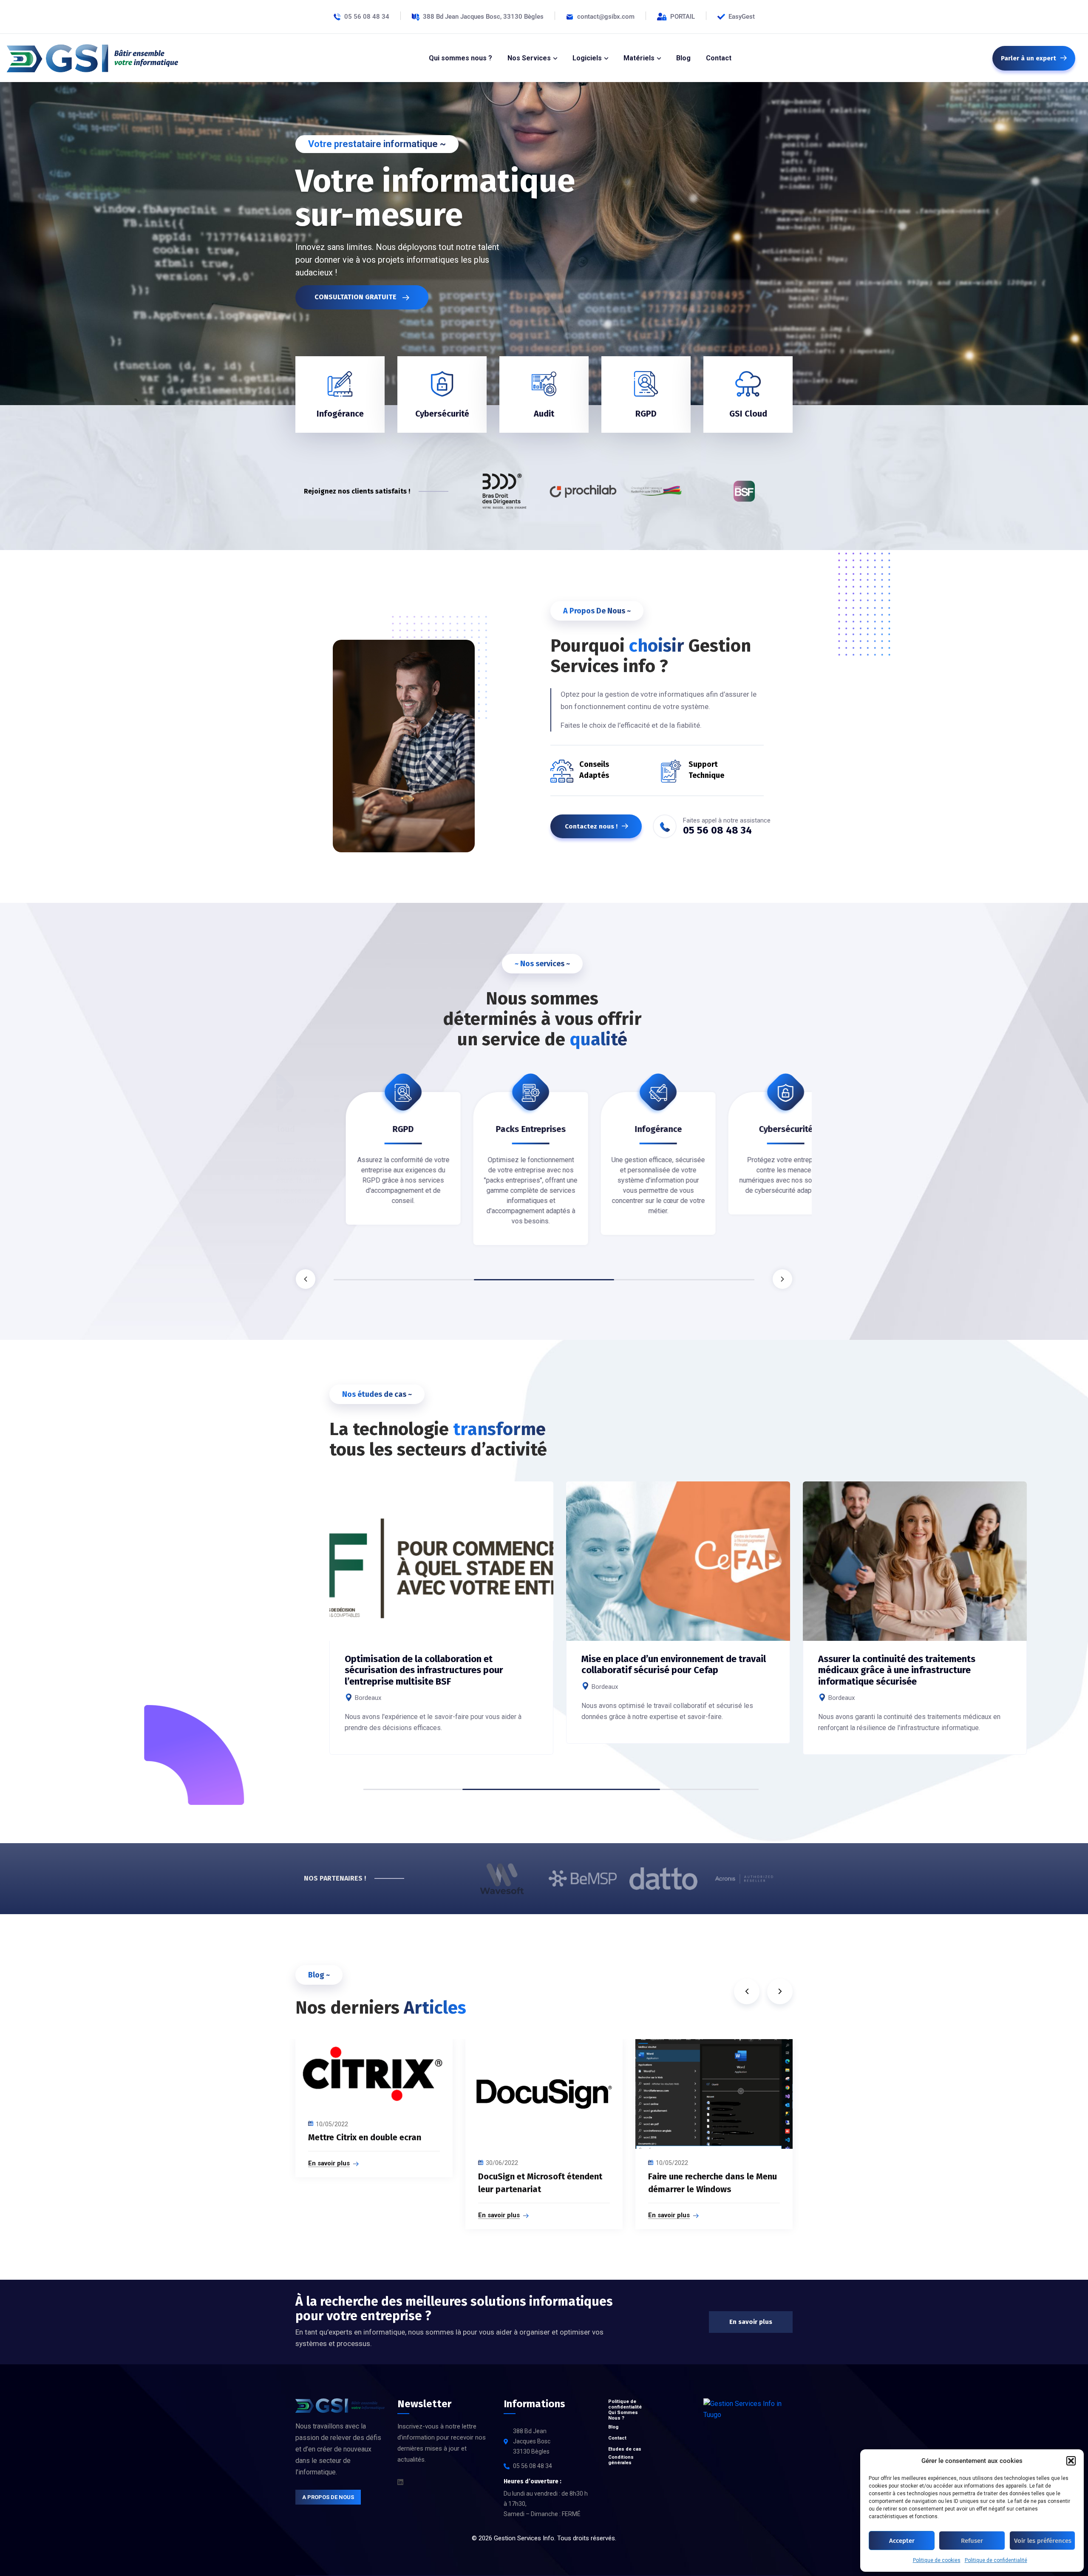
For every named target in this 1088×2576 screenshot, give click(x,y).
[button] (1071, 2461)
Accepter (902, 2541)
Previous (306, 1279)
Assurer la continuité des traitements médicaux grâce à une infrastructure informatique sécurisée (897, 1670)
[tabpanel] (353, 1170)
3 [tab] (684, 1280)
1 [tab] (404, 1280)
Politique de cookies (937, 2560)
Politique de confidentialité (996, 2560)
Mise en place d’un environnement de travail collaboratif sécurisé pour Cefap (674, 1664)
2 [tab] (544, 1280)
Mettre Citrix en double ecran (365, 2137)
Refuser (972, 2541)
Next (782, 1279)
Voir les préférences (1043, 2541)
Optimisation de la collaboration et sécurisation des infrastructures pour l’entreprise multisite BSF (424, 1670)
